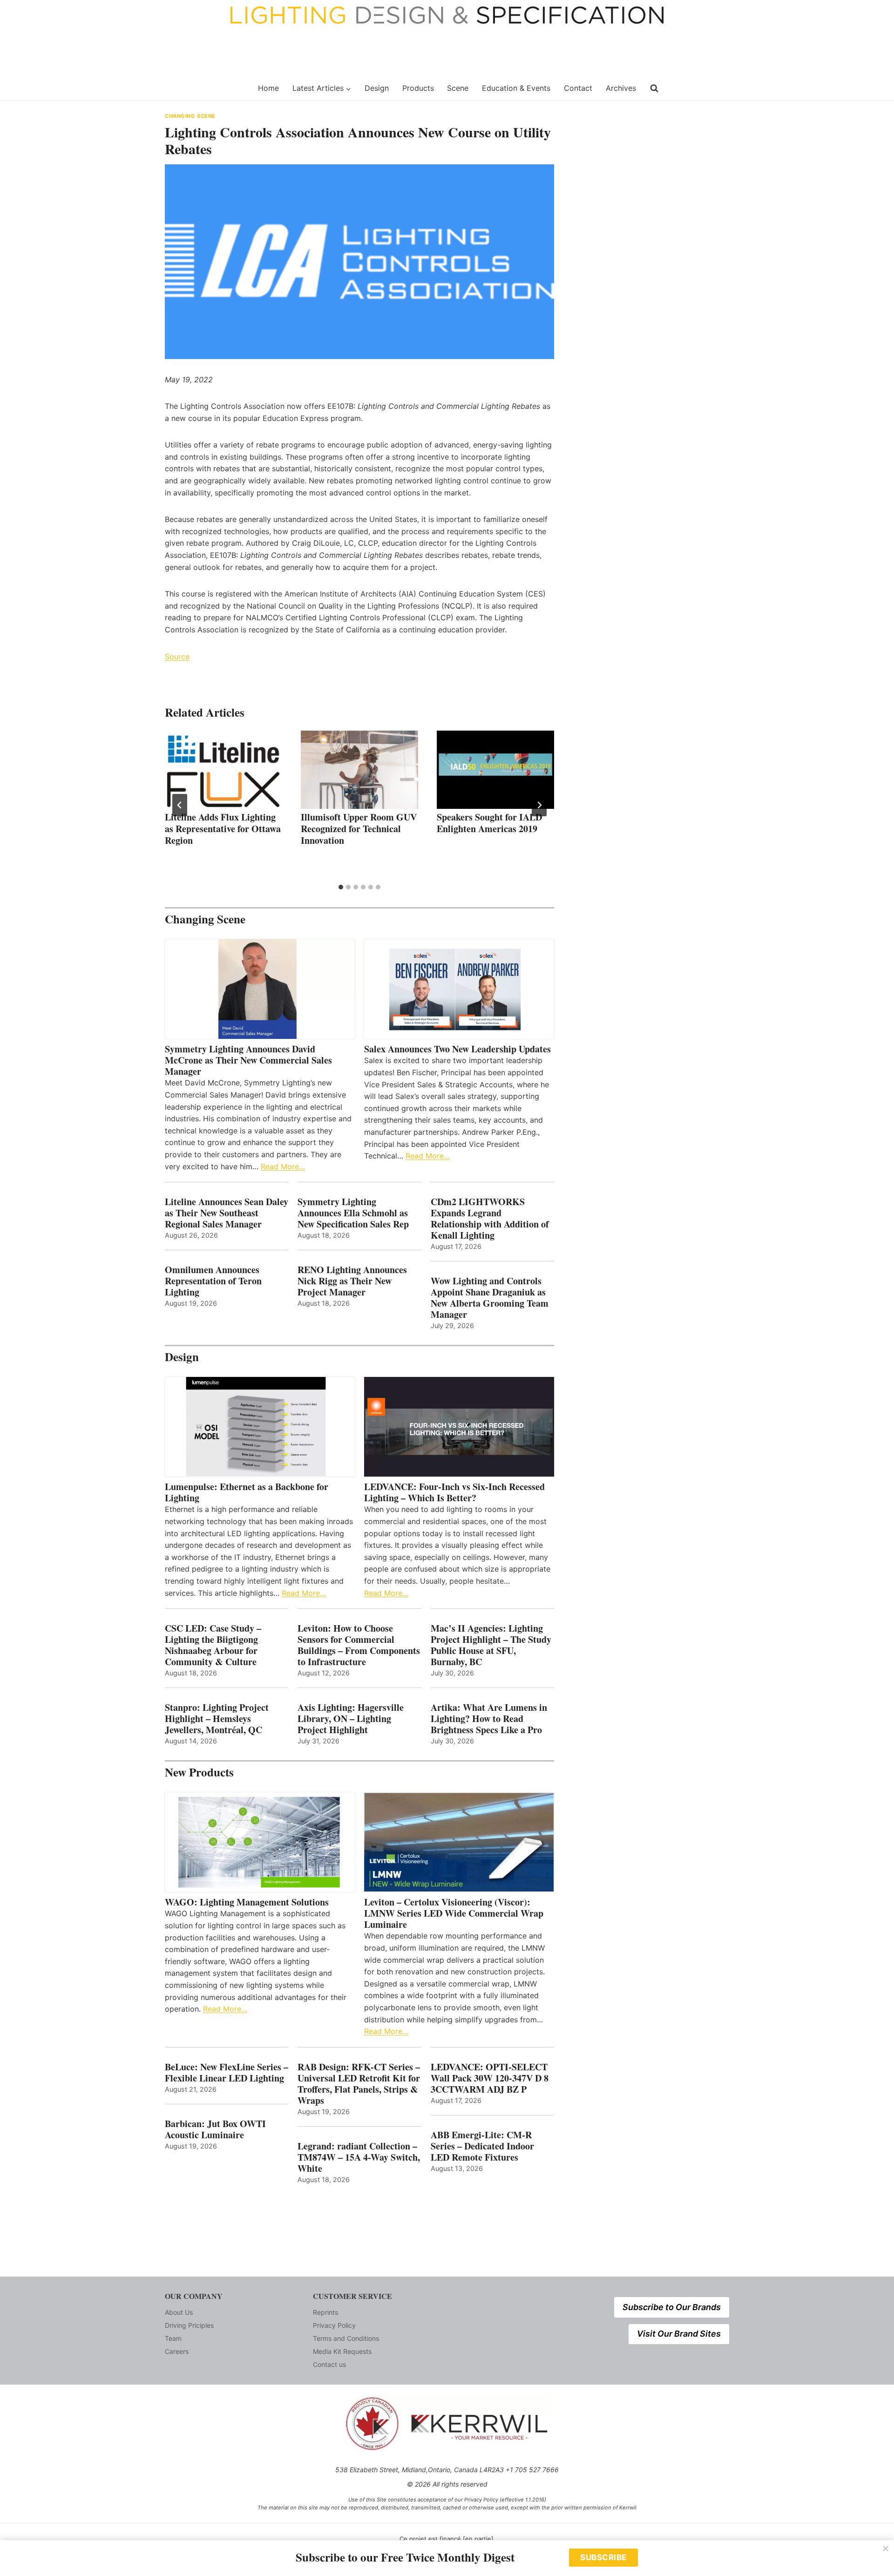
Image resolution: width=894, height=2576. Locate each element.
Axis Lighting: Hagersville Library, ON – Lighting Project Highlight (351, 1719)
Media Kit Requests (342, 2351)
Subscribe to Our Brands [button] (672, 2307)
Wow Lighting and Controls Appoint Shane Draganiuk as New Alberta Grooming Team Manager (490, 1298)
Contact (578, 88)
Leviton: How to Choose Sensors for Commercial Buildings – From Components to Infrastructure (359, 1645)
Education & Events (516, 88)
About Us (179, 2312)
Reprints (325, 2312)
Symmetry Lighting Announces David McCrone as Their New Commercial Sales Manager (248, 1060)
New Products (199, 1772)
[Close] (886, 2549)
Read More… (283, 1166)
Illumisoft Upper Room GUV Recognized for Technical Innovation (359, 829)
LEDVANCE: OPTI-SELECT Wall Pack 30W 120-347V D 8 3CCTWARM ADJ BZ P (490, 2078)
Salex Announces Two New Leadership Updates (457, 1049)
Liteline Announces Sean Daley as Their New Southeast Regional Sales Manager (227, 1213)
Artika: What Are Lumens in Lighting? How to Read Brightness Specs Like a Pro (489, 1719)
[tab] (341, 887)
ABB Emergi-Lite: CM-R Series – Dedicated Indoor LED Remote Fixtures (482, 2146)
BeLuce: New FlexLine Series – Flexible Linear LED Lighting (227, 2073)
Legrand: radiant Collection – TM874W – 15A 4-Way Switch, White (359, 2157)
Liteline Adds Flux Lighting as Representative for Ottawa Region (223, 829)
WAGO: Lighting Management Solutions (247, 1902)
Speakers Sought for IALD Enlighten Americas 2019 (489, 823)
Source (177, 657)
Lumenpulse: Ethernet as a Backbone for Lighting (247, 1492)
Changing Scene (190, 116)
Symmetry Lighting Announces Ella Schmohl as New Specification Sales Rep (353, 1213)
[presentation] (223, 770)
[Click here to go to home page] (206, 88)
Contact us (329, 2364)
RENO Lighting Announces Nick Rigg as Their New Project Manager (352, 1281)
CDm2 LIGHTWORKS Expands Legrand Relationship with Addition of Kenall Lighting (490, 1219)
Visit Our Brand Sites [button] (679, 2334)
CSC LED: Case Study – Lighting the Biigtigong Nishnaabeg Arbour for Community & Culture (213, 1645)
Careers (177, 2351)
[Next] (539, 805)
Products (418, 88)
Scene (458, 88)
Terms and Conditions (346, 2338)
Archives (621, 88)
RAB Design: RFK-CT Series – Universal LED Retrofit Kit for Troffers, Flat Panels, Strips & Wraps (359, 2084)
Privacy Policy (334, 2325)
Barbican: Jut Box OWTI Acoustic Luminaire (215, 2129)
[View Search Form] (654, 88)
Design (377, 88)
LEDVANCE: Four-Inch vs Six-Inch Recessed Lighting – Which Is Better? (454, 1492)
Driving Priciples (189, 2325)
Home (268, 88)
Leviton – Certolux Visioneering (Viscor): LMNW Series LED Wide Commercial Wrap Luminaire (454, 1913)
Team (173, 2338)
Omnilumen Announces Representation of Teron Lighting (213, 1281)
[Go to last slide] (180, 805)
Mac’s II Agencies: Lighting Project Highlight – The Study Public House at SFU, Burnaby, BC (491, 1645)
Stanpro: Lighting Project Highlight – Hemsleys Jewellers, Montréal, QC (217, 1719)
